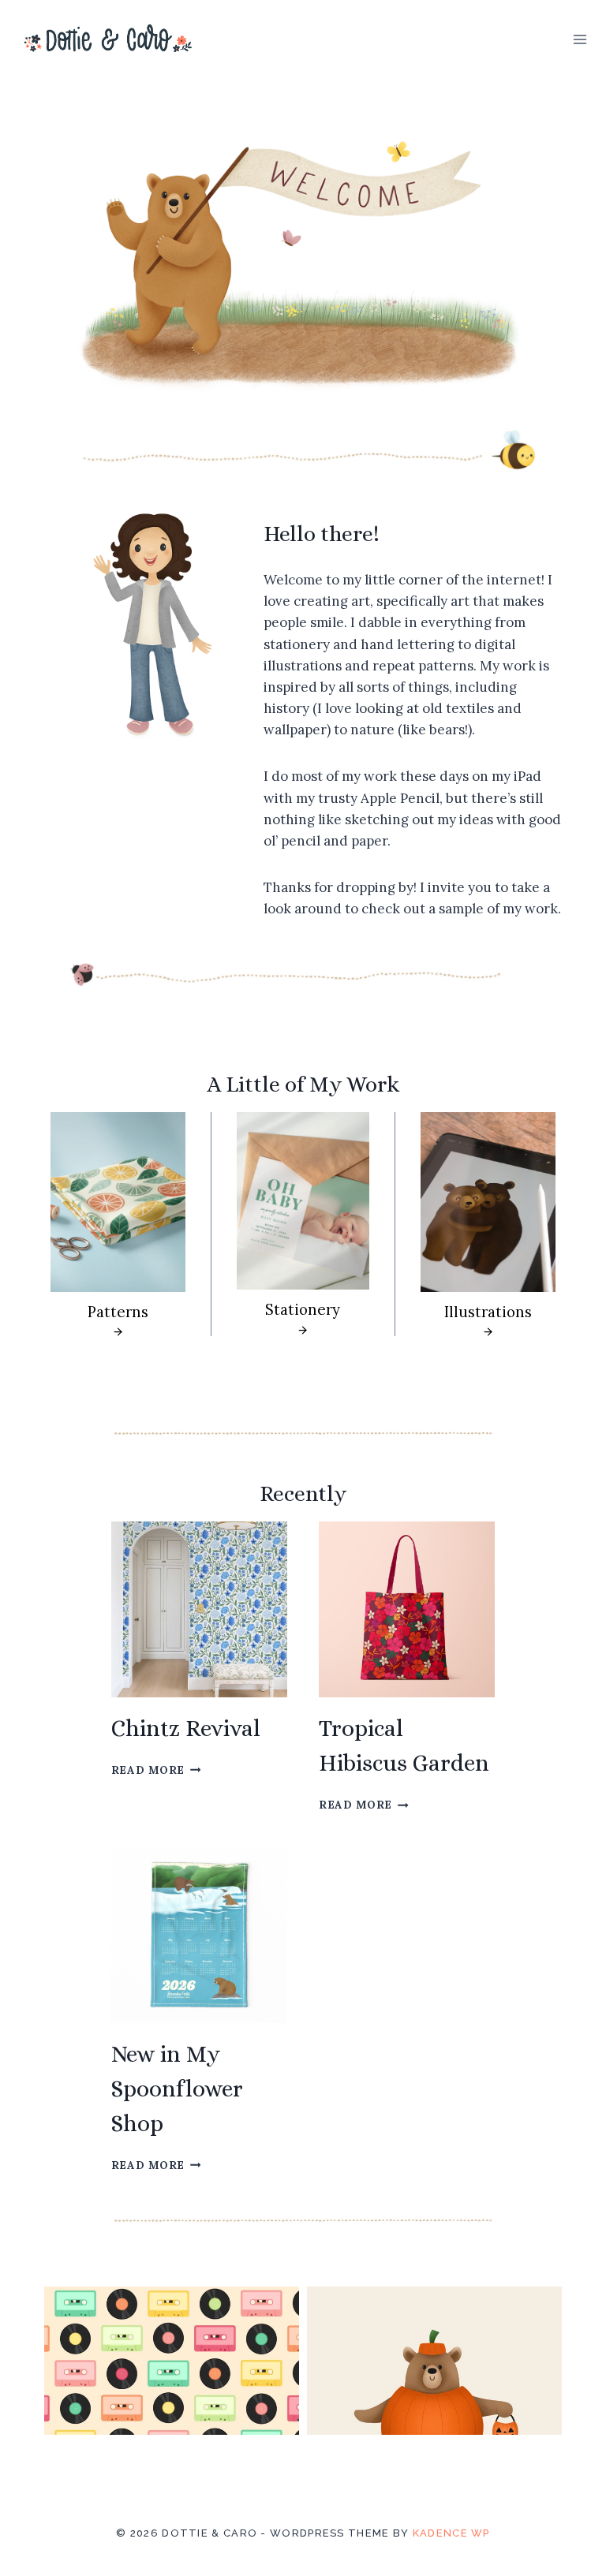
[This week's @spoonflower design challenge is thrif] (172, 2414)
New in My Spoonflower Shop (177, 2089)
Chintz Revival (186, 1728)
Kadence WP (451, 2533)
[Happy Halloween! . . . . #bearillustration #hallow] (434, 2414)
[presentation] (199, 1609)
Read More (152, 1770)
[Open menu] (580, 39)
